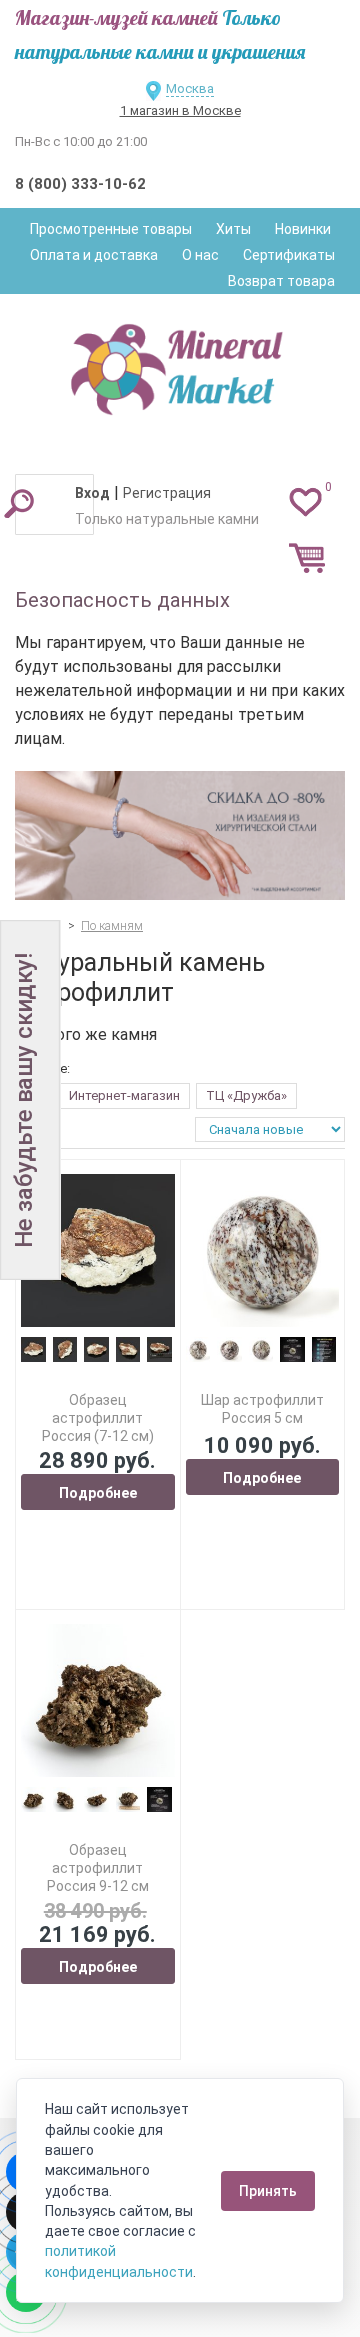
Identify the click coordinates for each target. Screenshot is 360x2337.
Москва (190, 88)
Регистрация (167, 493)
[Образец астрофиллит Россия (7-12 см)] (98, 1251)
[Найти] (19, 503)
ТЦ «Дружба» (246, 1095)
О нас (200, 255)
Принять (268, 2191)
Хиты (233, 229)
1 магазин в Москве (180, 110)
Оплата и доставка (94, 255)
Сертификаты (289, 255)
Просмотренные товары (111, 229)
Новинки (303, 229)
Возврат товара (281, 281)
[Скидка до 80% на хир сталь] (180, 835)
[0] (305, 501)
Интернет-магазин (124, 1095)
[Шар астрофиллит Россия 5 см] (263, 1251)
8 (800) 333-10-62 (80, 184)
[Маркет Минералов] (180, 364)
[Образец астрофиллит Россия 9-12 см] (98, 1701)
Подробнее (98, 1493)
